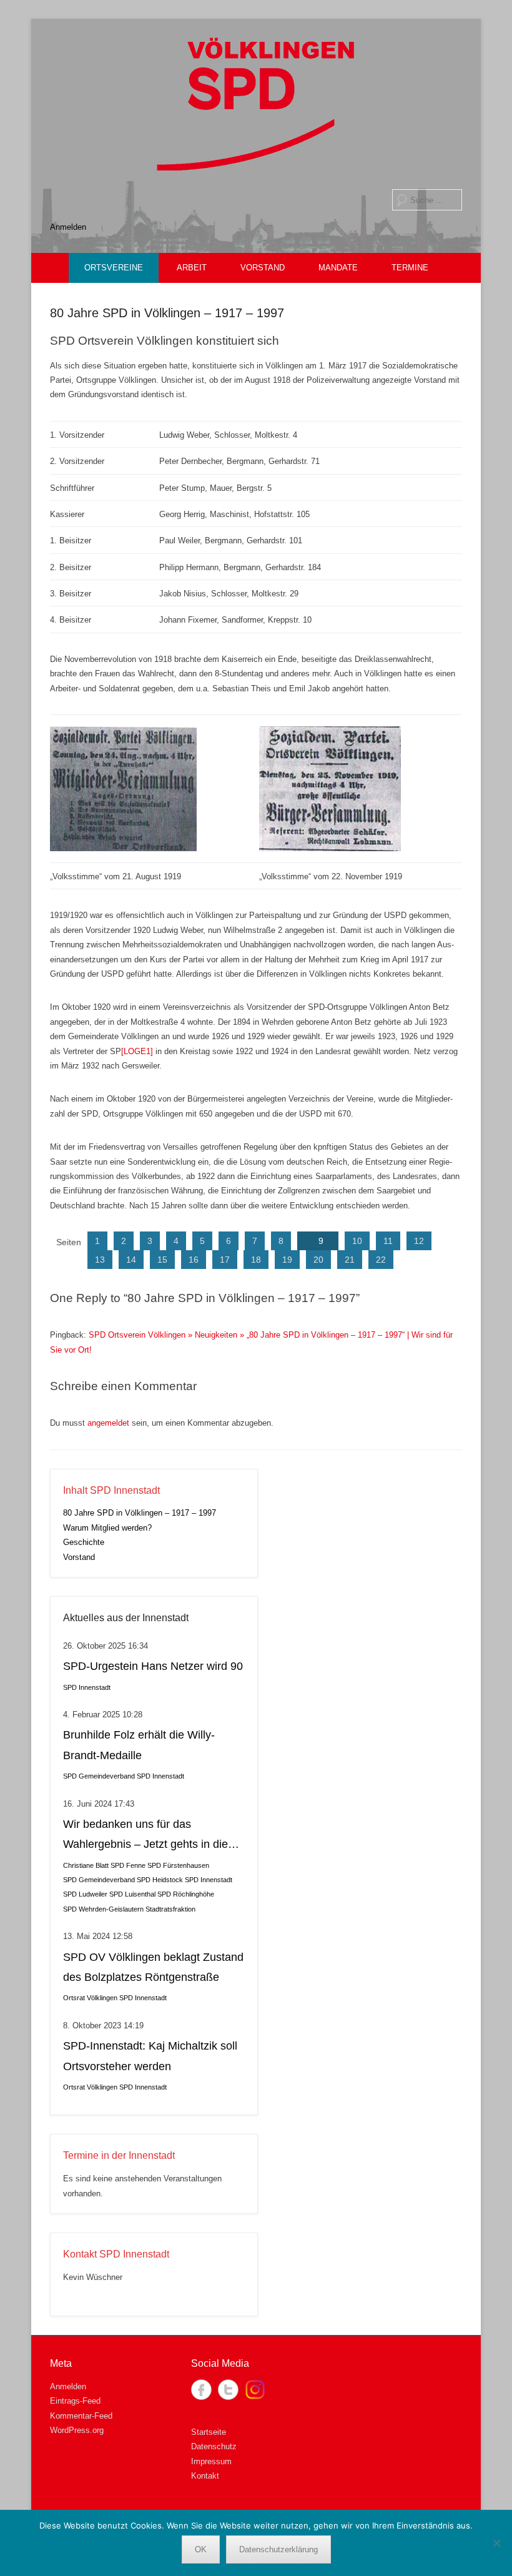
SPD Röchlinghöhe (186, 1894)
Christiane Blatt (86, 1865)
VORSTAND (263, 268)
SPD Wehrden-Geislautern (103, 1909)
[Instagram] (255, 2390)
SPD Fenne (128, 1865)
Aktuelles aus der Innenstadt (126, 1618)
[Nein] (496, 2543)
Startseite (209, 2432)
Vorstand (79, 1557)
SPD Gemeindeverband (99, 1776)
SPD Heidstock (160, 1880)
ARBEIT (192, 268)
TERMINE (410, 268)
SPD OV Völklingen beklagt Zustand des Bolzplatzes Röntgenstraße (153, 1967)
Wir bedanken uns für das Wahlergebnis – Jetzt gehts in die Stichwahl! (145, 1836)
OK (201, 2549)
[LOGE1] (137, 1051)
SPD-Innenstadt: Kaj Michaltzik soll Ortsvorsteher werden (150, 2056)
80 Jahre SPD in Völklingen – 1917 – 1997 (167, 313)
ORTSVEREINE (114, 268)
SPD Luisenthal (132, 1894)
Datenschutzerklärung (278, 2549)
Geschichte (84, 1542)
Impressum (211, 2461)
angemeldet (108, 1423)
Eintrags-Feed (75, 2401)
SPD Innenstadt (87, 1687)
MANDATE (338, 268)
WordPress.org (77, 2430)
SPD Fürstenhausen (178, 1865)
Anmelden (68, 227)
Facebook (201, 2390)
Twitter (228, 2390)
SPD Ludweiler (85, 1894)
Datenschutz (214, 2446)
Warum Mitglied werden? (107, 1528)
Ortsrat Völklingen (90, 1998)
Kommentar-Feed (81, 2416)
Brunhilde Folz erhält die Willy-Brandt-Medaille (139, 1745)
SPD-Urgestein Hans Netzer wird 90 (153, 1666)
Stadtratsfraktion (170, 1909)
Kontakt (205, 2476)
